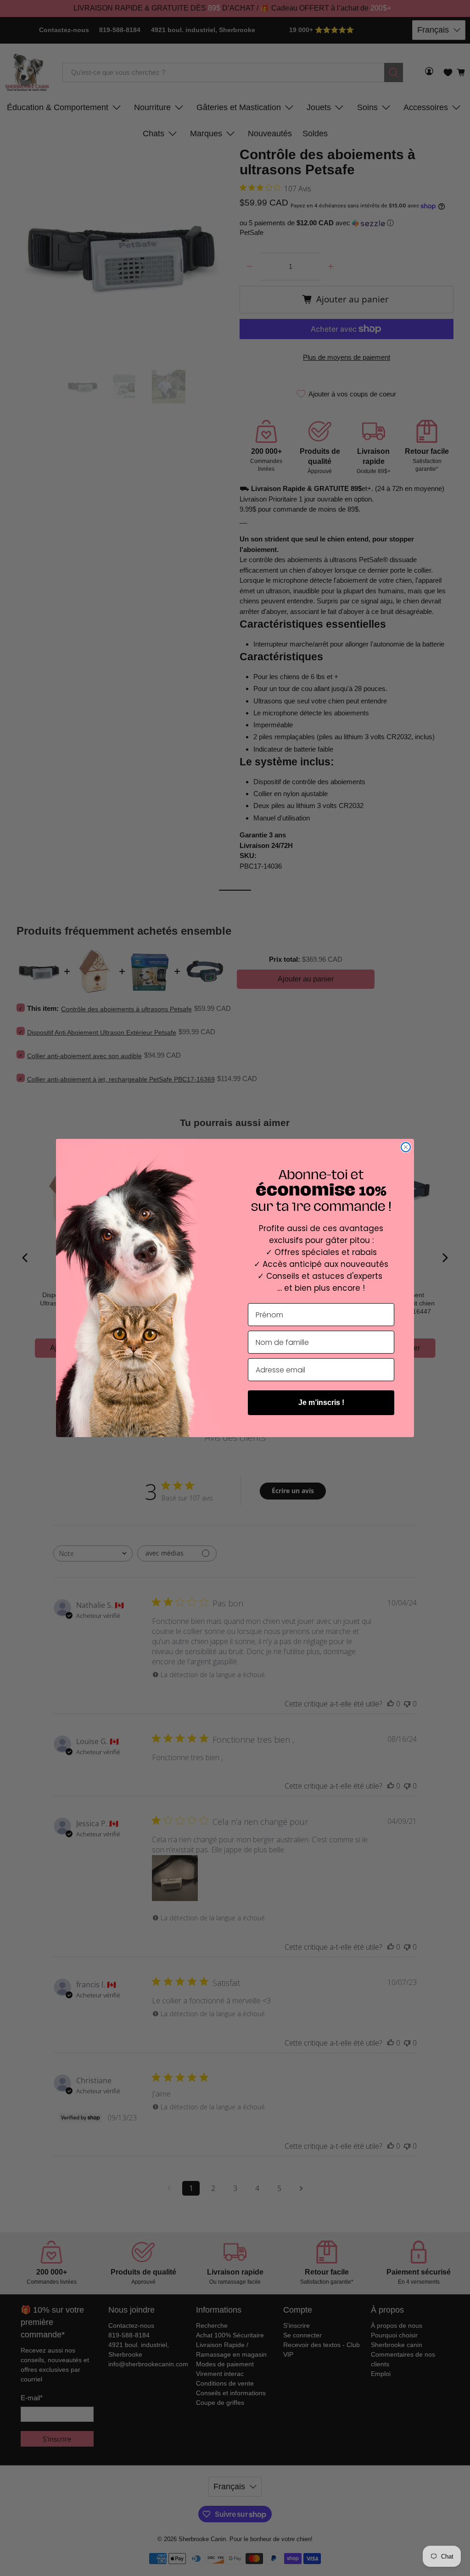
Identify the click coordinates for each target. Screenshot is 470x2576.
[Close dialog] (406, 1147)
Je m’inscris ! (321, 1402)
